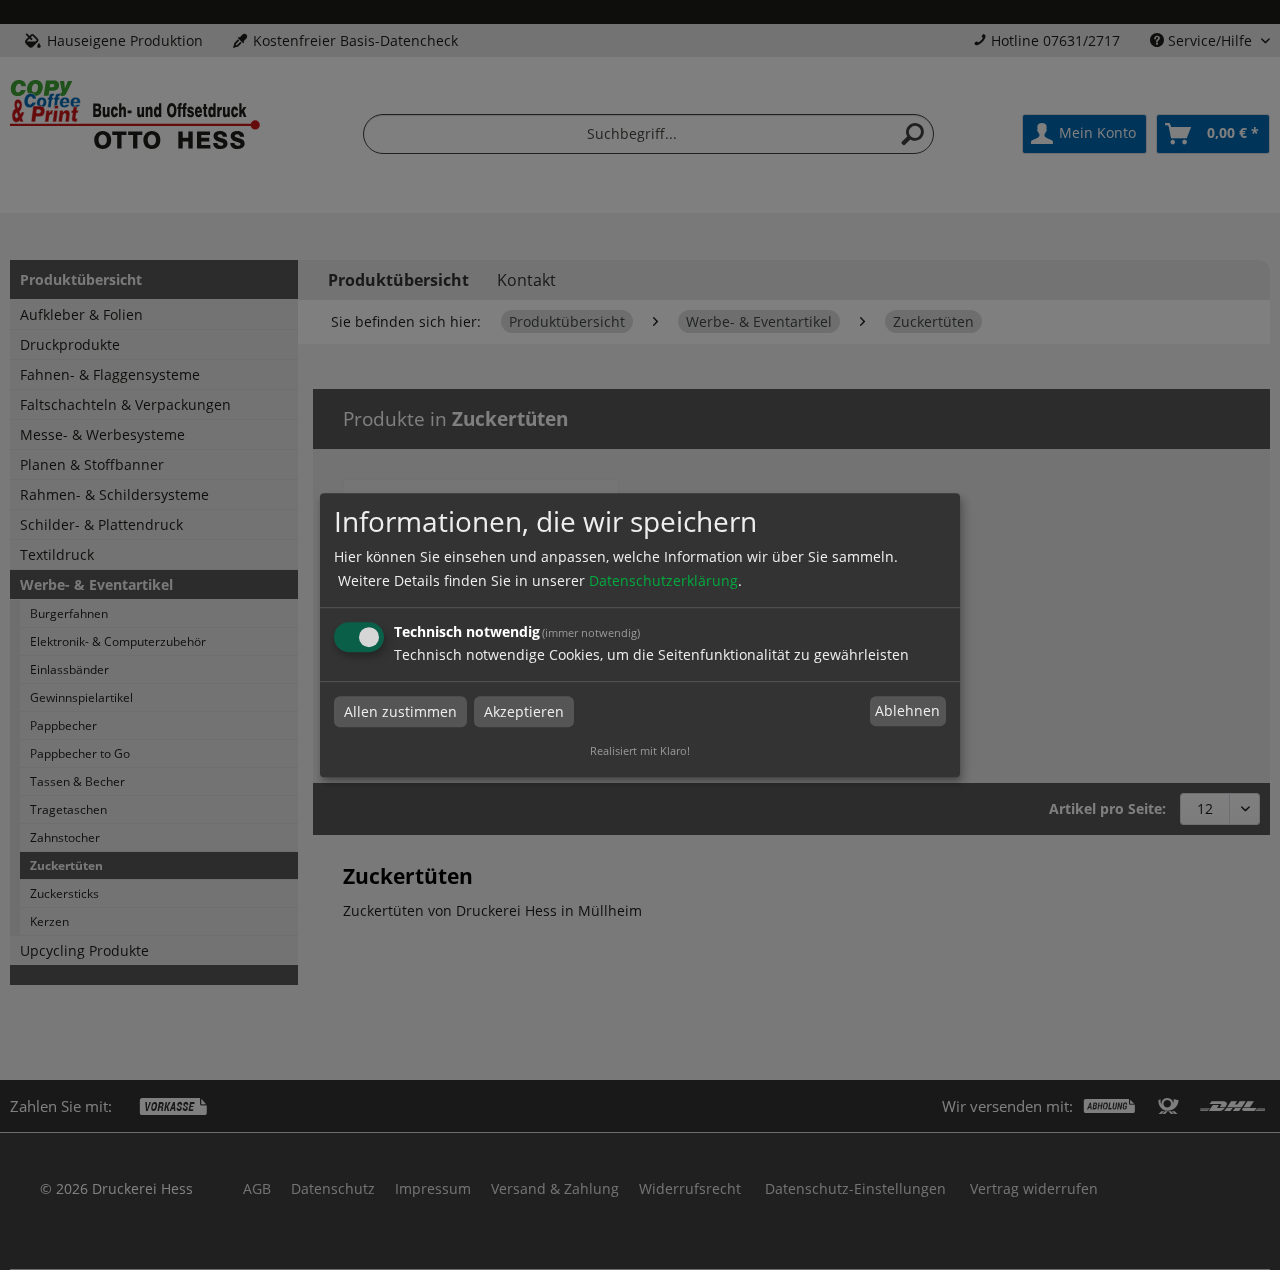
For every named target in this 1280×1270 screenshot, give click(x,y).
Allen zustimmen (400, 711)
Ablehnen (907, 711)
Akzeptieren (524, 711)
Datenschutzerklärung (663, 580)
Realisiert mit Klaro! (640, 750)
